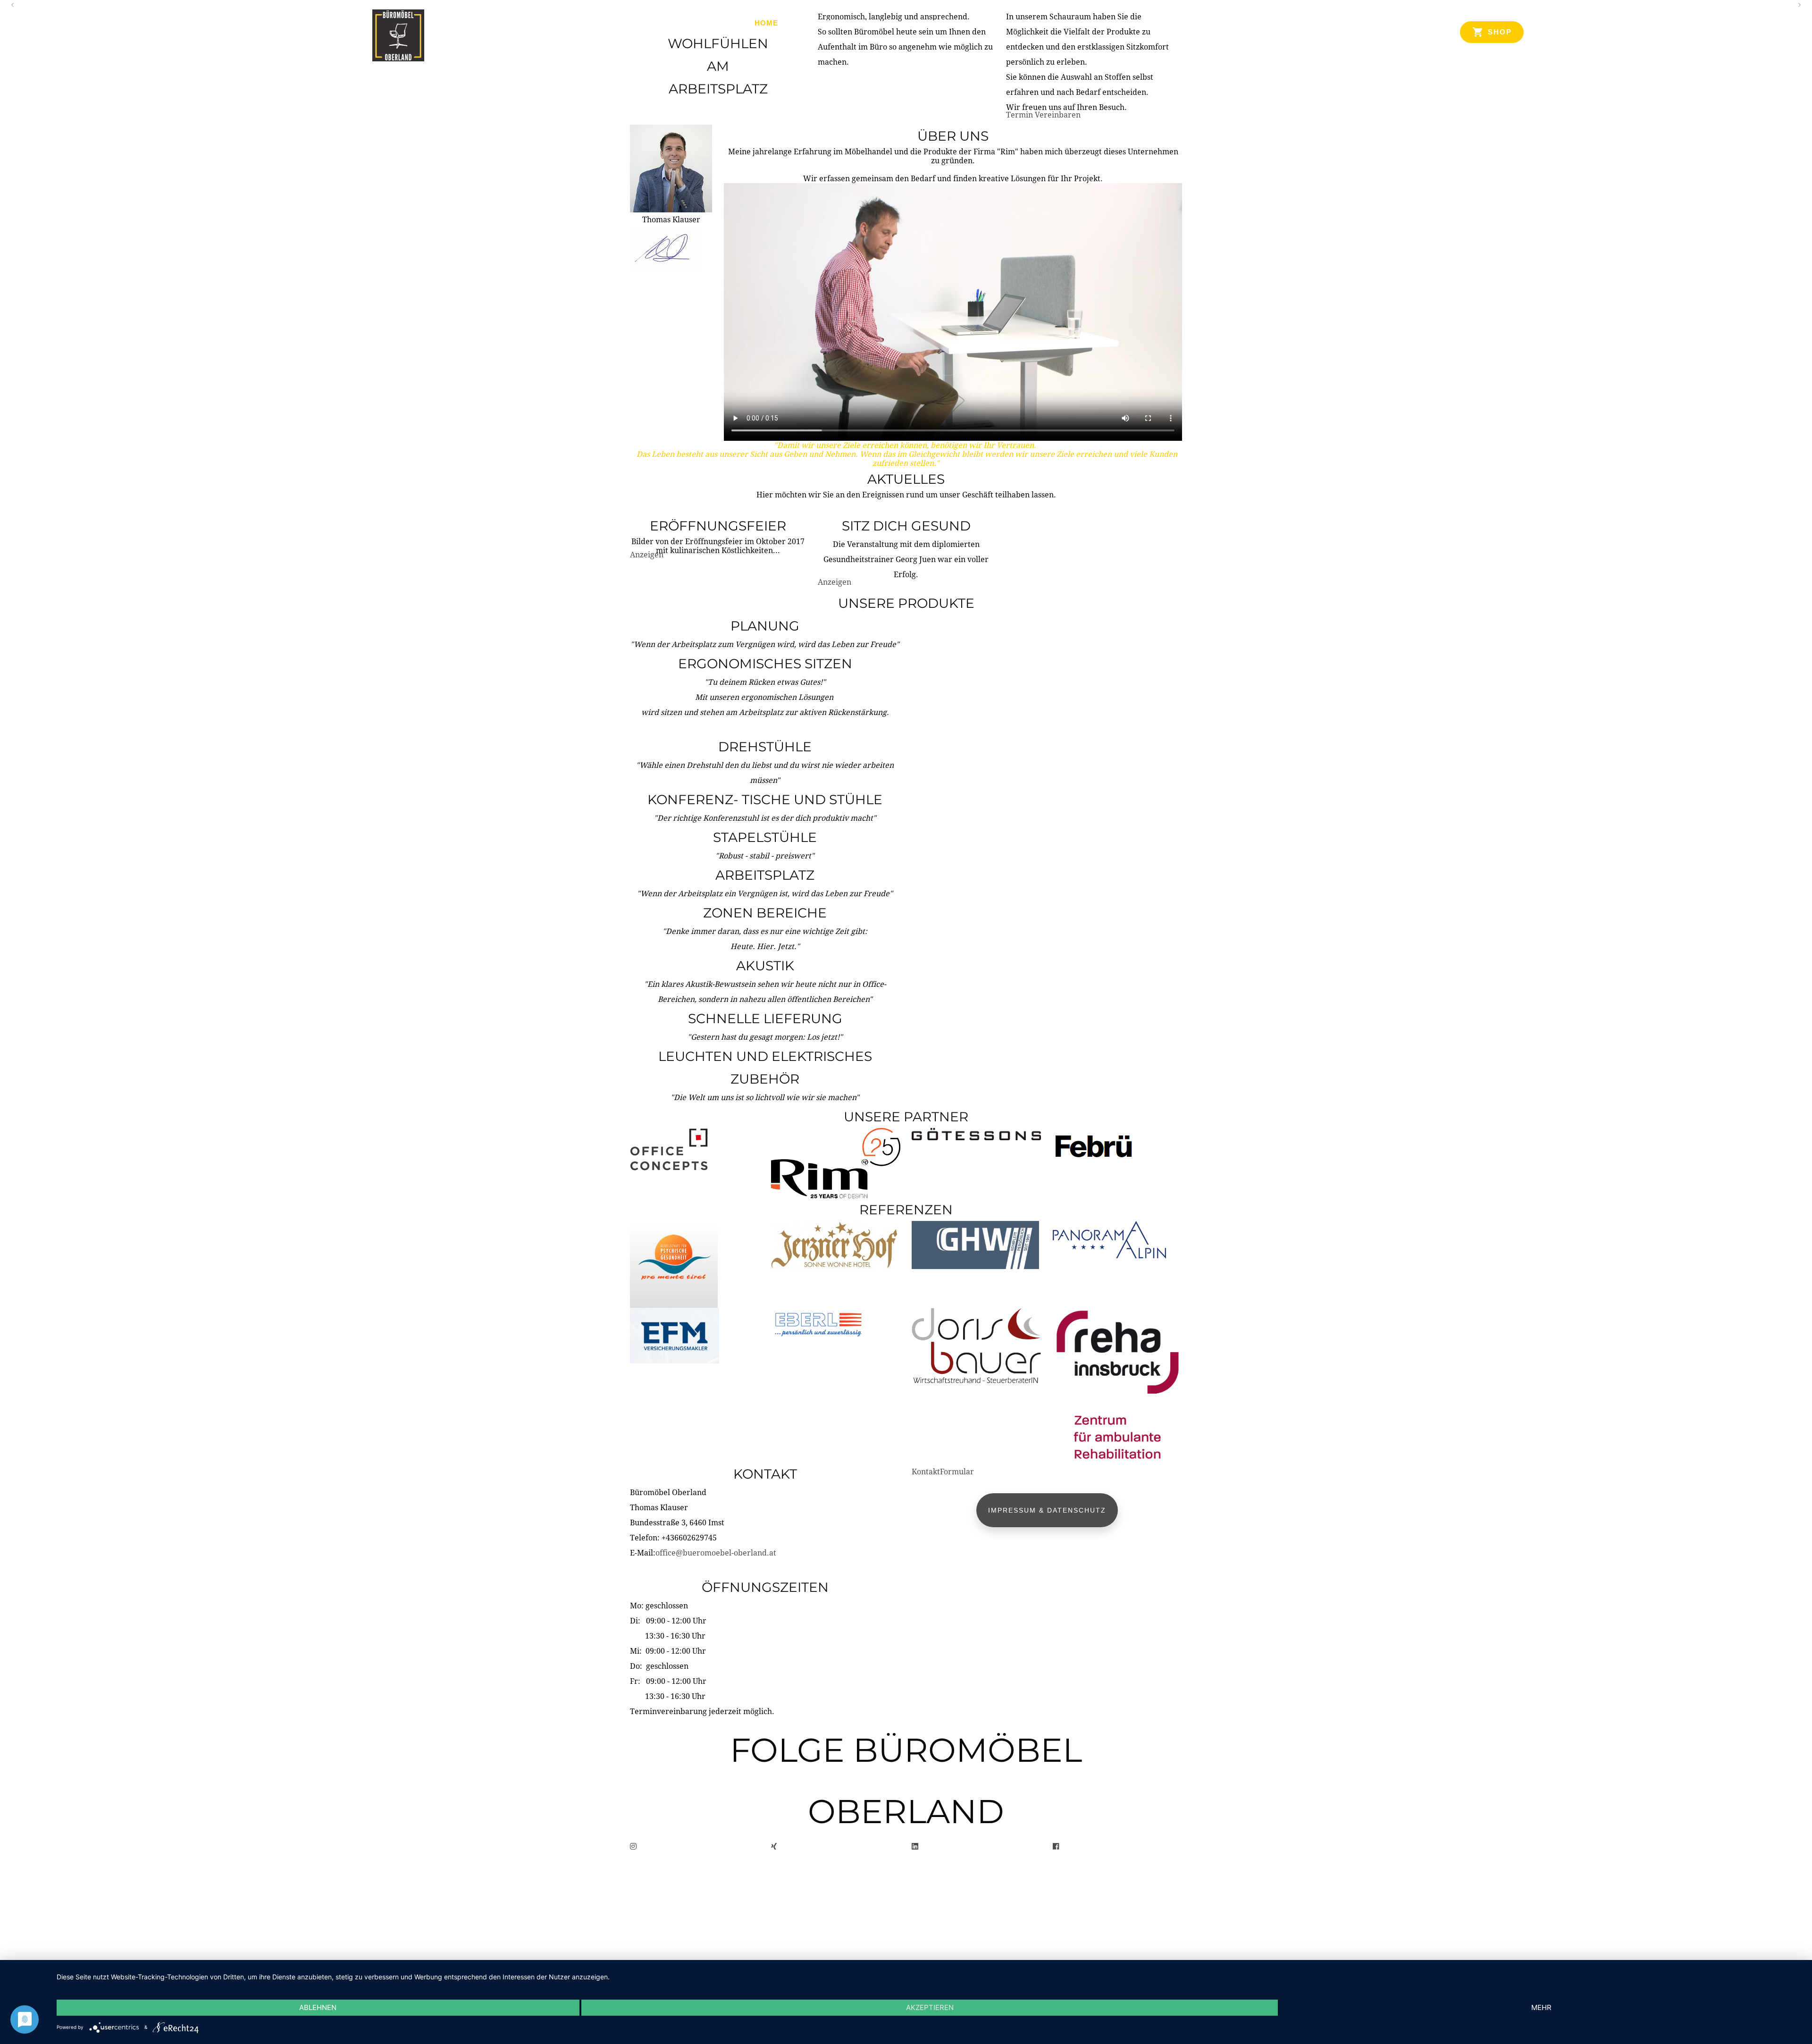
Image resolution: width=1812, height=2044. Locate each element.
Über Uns (871, 23)
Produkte (814, 23)
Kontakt (1039, 23)
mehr (1541, 2007)
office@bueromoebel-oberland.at (716, 1553)
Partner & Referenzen (956, 23)
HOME (766, 23)
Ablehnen (318, 2007)
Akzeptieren (930, 2007)
